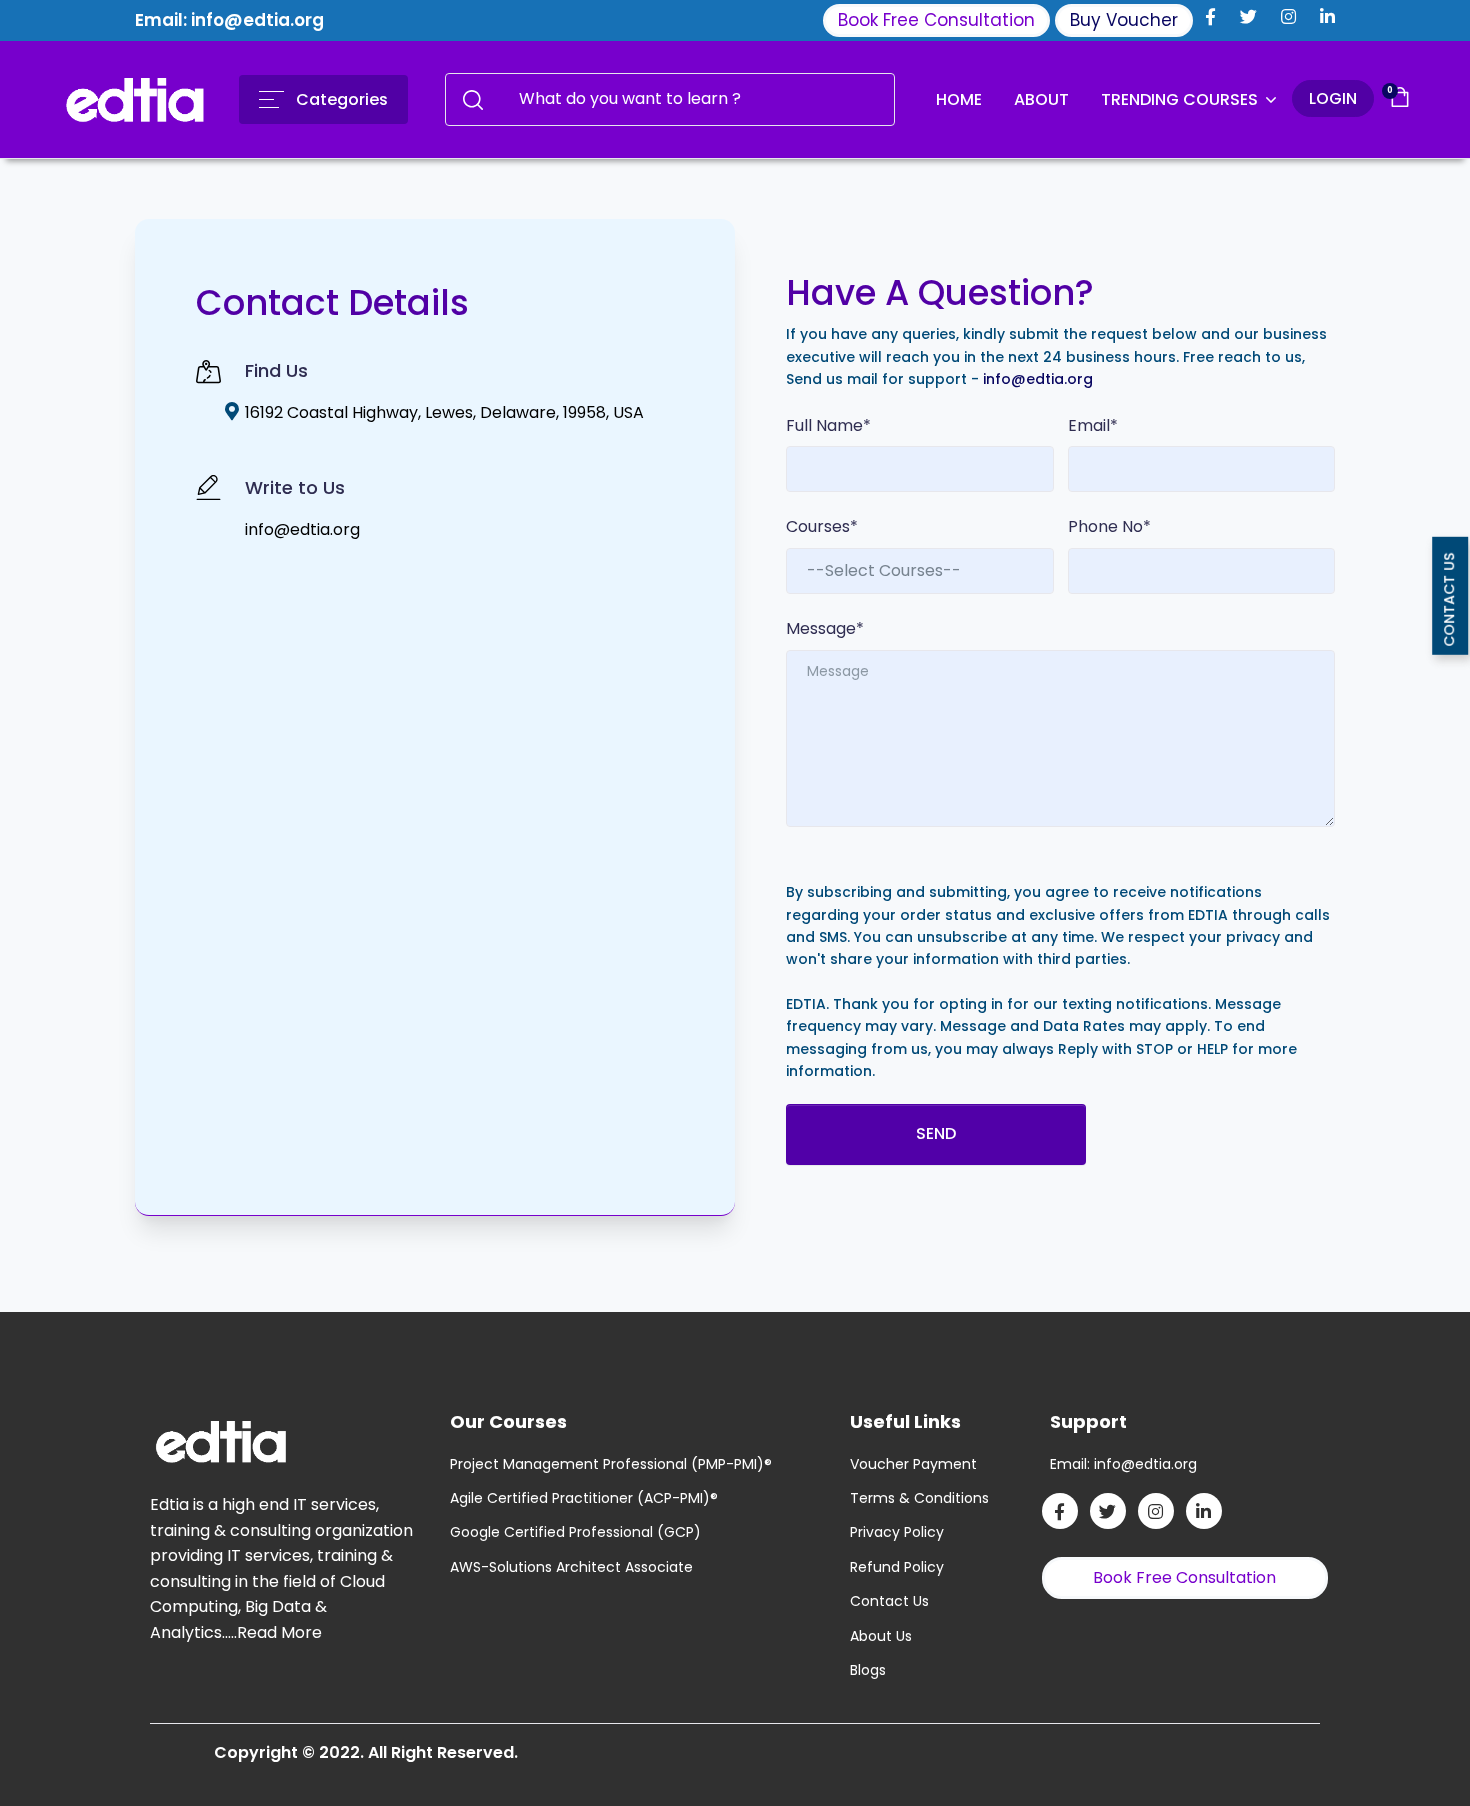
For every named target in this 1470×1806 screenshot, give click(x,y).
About (1041, 99)
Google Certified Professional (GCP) (575, 1532)
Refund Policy (897, 1567)
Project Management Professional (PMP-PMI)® (611, 1464)
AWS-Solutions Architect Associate (571, 1567)
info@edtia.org (302, 529)
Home (959, 99)
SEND (936, 1133)
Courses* (822, 526)
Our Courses (508, 1421)
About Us (881, 1636)
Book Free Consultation (936, 20)
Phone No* (1109, 526)
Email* (1093, 425)
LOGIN (1333, 98)
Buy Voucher (1124, 20)
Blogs (868, 1670)
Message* (825, 628)
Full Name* (828, 425)
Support (1088, 1421)
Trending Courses (1181, 99)
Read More (279, 1632)
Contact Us (889, 1601)
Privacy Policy (897, 1532)
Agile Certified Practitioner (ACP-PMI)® (584, 1498)
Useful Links (905, 1421)
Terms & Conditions (919, 1498)
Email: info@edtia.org (229, 20)
